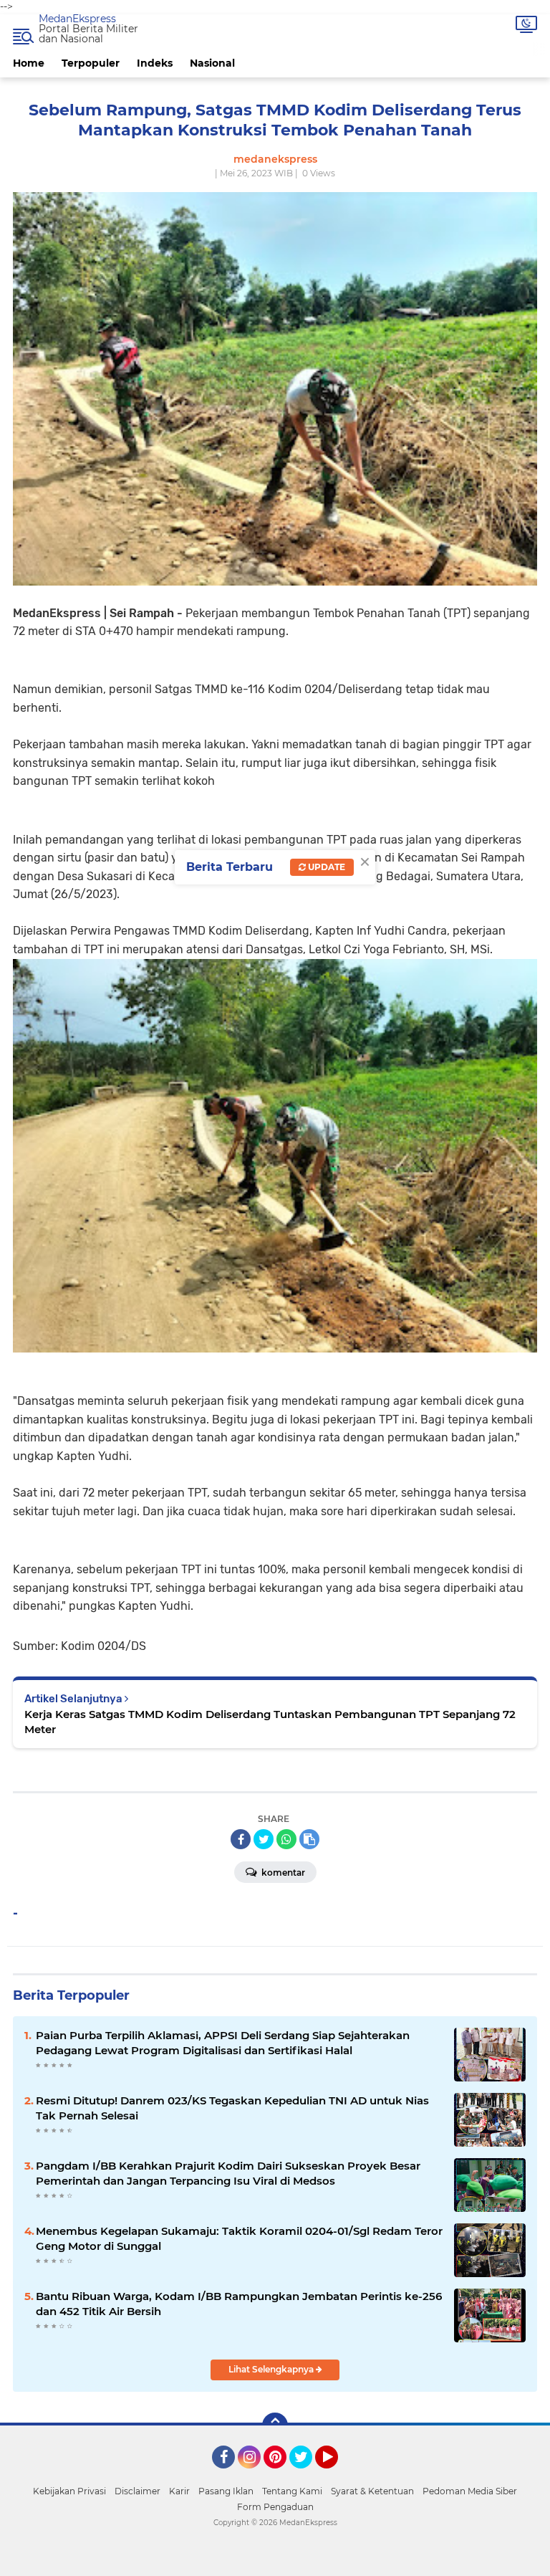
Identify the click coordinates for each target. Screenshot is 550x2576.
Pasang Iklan (226, 2491)
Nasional (212, 63)
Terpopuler (91, 63)
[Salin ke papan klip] (309, 1839)
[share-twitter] (264, 1839)
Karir (179, 2491)
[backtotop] (275, 2425)
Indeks (155, 63)
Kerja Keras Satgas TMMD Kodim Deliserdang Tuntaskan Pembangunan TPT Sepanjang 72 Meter (270, 1722)
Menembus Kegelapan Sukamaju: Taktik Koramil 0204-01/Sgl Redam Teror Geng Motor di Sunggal (239, 2238)
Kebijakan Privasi (69, 2491)
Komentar (282, 1873)
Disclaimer (137, 2491)
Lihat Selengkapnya (272, 2369)
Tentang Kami (292, 2491)
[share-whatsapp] (286, 1839)
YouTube (336, 2475)
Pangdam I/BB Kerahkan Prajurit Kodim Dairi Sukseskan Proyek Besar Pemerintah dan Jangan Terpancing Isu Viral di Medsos (228, 2173)
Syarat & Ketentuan (372, 2491)
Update (325, 867)
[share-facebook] (241, 1839)
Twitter (307, 2475)
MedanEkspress (77, 19)
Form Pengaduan (275, 2507)
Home (29, 63)
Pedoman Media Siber (470, 2491)
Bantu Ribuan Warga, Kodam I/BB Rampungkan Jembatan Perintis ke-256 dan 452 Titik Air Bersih (239, 2304)
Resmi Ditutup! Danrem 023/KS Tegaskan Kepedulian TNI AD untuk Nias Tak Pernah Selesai (232, 2108)
